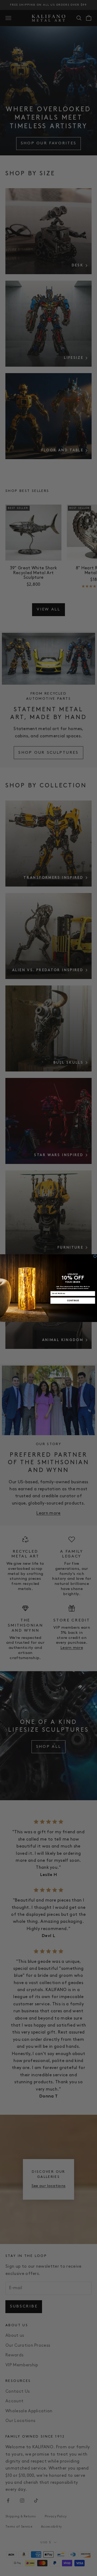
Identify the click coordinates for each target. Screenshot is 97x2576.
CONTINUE (73, 1300)
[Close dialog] (95, 1256)
